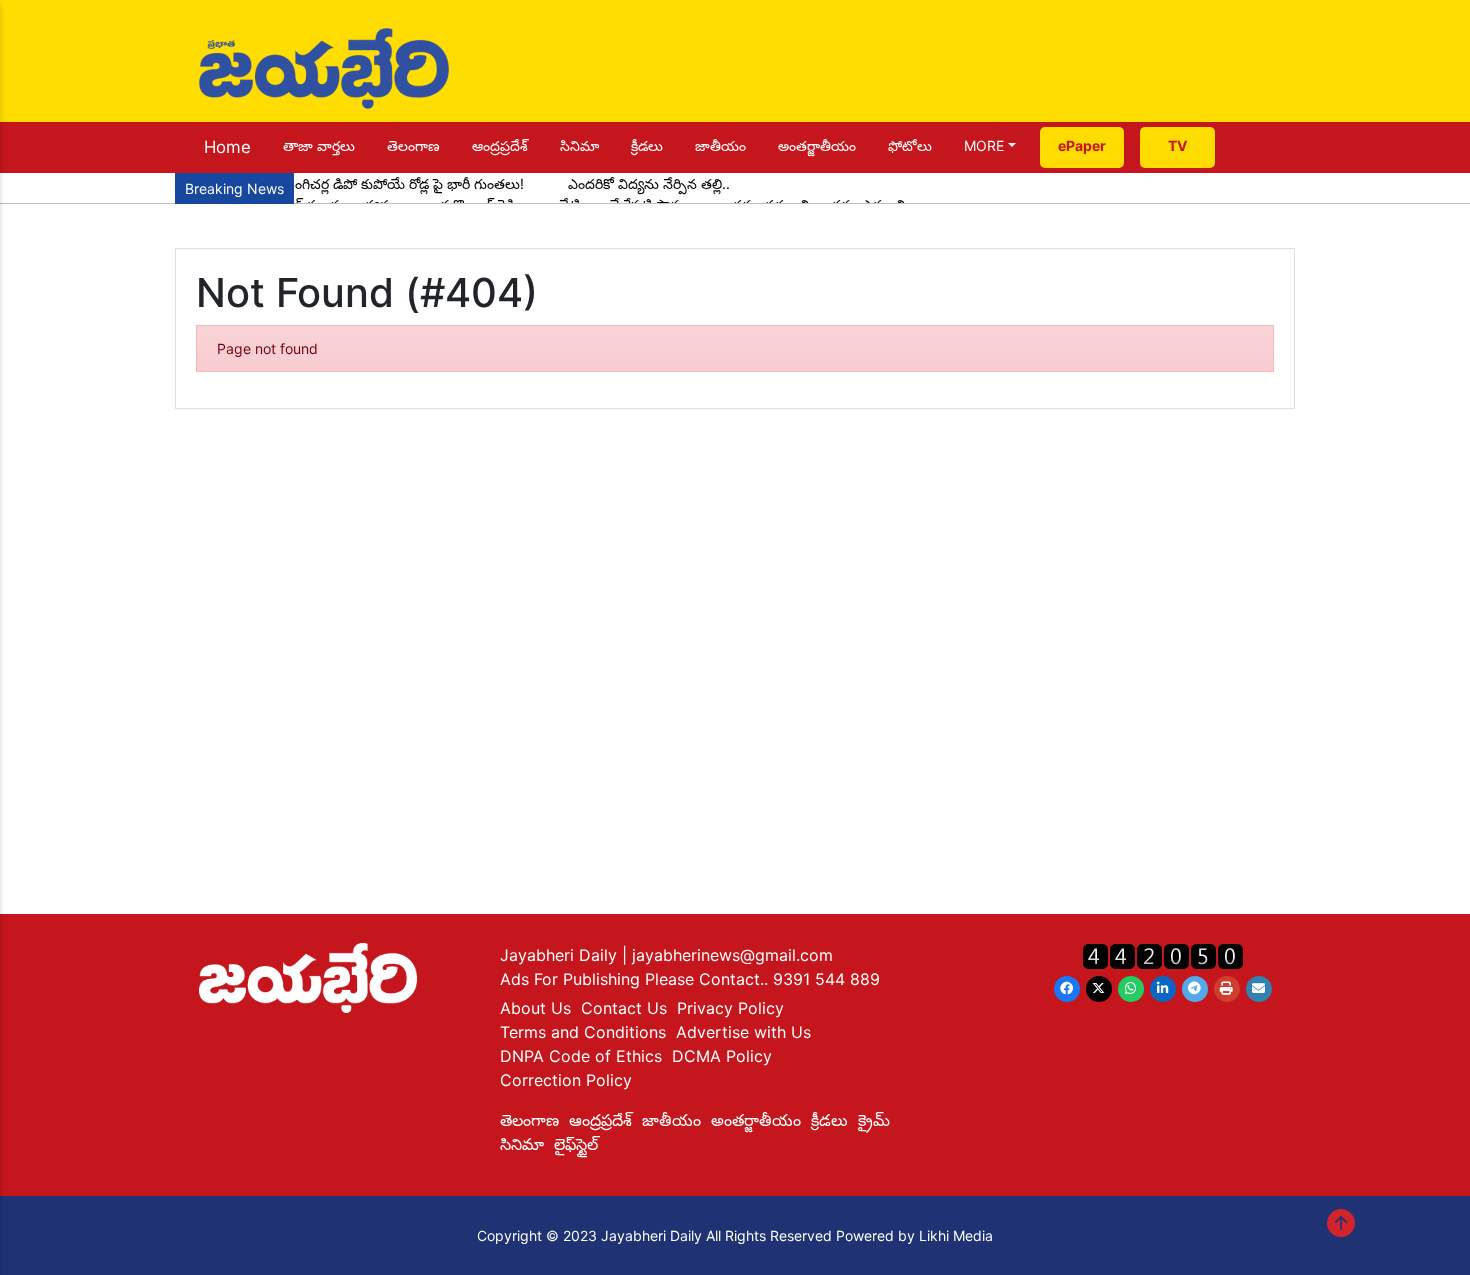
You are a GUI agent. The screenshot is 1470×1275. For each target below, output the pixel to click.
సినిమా (579, 145)
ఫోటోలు (910, 145)
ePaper (1082, 145)
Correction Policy (566, 1080)
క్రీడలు (647, 145)
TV (1177, 145)
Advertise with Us (743, 1032)
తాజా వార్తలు (319, 145)
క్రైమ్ (874, 1120)
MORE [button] (984, 145)
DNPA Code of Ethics (581, 1056)
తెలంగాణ (413, 145)
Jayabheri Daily (561, 955)
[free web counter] (1163, 955)
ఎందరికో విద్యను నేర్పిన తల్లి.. (649, 183)
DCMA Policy (722, 1056)
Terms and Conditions (583, 1032)
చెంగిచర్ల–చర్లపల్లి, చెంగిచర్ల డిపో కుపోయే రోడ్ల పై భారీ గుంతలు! (354, 183)
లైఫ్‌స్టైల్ (576, 1144)
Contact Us (624, 1008)
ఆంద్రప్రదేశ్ (500, 145)
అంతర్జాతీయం (817, 145)
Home (227, 147)
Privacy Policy (730, 1008)
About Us (535, 1008)
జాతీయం (720, 145)
